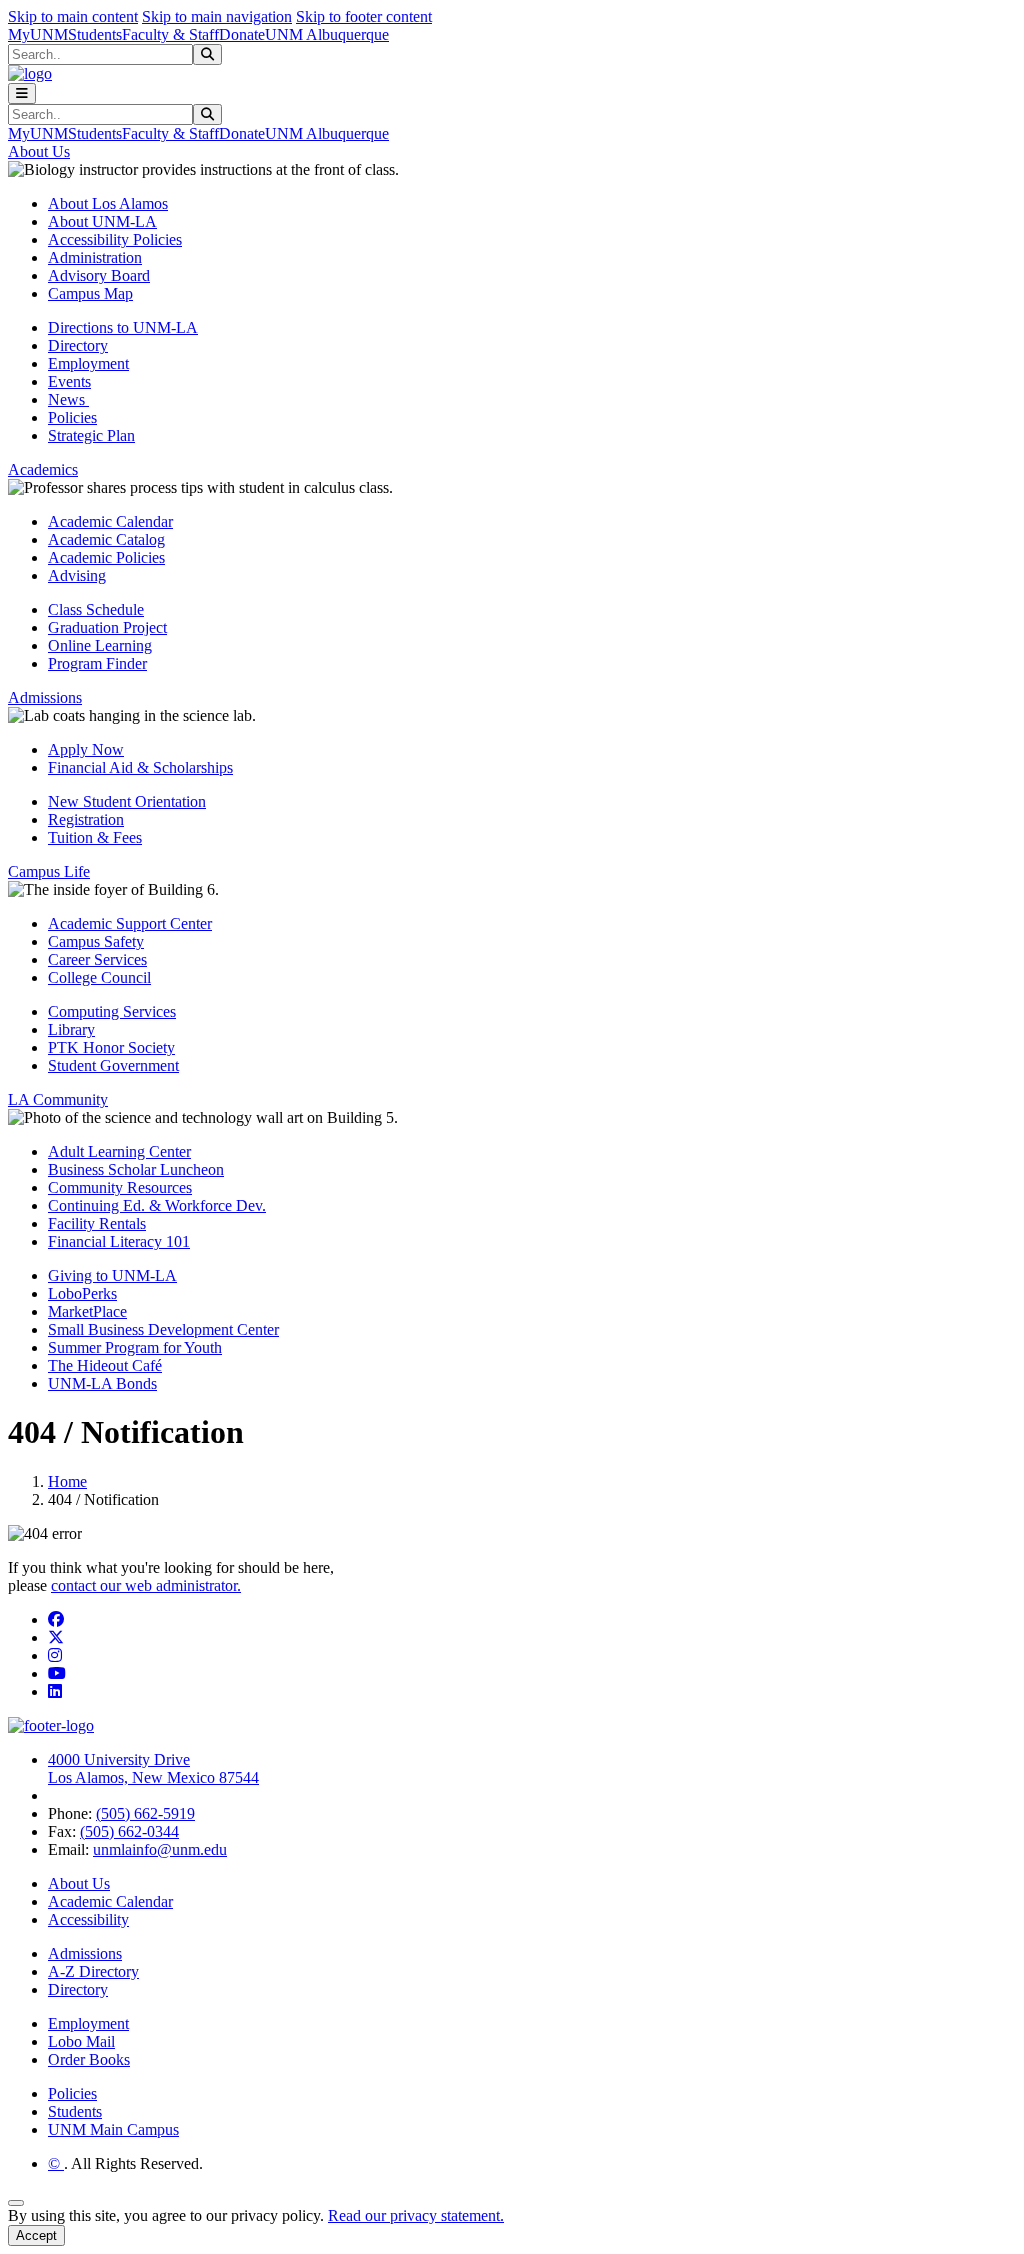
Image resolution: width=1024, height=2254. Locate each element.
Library (71, 1029)
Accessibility (88, 1919)
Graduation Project (107, 627)
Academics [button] (43, 469)
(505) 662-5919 (145, 1813)
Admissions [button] (45, 697)
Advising (77, 575)
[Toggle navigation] (22, 93)
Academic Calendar (110, 521)
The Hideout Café (105, 1365)
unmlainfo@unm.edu (160, 1849)
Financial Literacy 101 (119, 1241)
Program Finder (97, 663)
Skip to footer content (364, 16)
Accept (36, 2235)
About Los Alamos (108, 203)
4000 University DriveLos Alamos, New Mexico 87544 (153, 1768)
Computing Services (112, 1011)
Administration (95, 257)
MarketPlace (87, 1311)
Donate (242, 34)
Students (95, 34)
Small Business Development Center (163, 1329)
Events (69, 381)
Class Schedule (96, 609)
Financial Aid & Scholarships (140, 767)
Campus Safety (96, 941)
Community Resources (120, 1187)
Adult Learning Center (119, 1151)
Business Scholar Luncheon (136, 1169)
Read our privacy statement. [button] (416, 2215)
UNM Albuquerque (327, 34)
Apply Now (86, 749)
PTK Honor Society (111, 1047)
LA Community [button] (58, 1099)
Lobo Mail (81, 2041)
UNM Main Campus (113, 2129)
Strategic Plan (91, 435)
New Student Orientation (127, 801)
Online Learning (100, 645)
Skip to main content (73, 16)
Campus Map (90, 293)
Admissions (85, 1953)
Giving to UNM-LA (112, 1275)
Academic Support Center (130, 923)
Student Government (113, 1065)
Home (67, 1481)
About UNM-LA (102, 221)
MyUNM (38, 34)
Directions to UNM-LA (123, 327)
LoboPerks (82, 1293)
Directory (78, 345)
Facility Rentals (97, 1223)
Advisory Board (99, 275)
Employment (88, 363)
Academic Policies (106, 557)
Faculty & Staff (170, 34)
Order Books (89, 2059)
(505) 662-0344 (129, 1831)
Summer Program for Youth (135, 1347)
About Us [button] (39, 151)
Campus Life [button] (49, 871)
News (68, 399)
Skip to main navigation (217, 16)
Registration (86, 819)
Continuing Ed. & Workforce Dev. (157, 1205)
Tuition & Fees (95, 837)
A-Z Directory (93, 1971)
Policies (72, 417)
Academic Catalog (106, 539)
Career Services (97, 959)
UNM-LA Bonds (102, 1383)
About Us (79, 1883)
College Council (99, 977)
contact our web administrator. (146, 1585)
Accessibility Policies (115, 239)
